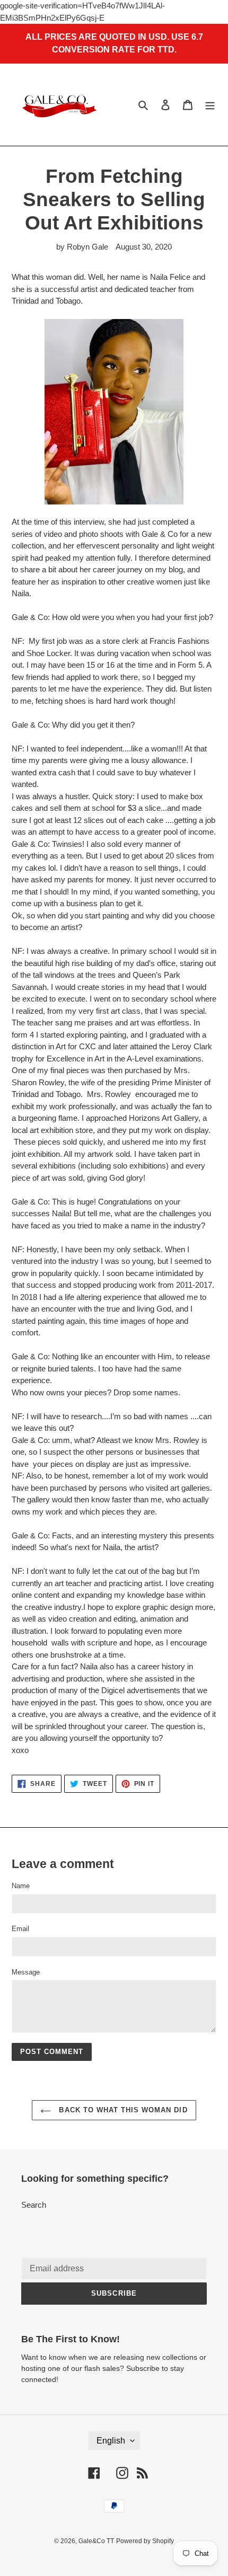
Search (34, 2205)
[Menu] (210, 105)
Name (21, 1886)
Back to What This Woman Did (122, 2110)
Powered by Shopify (145, 2541)
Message (26, 1972)
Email (20, 1929)
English (111, 2441)
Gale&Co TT (96, 2541)
